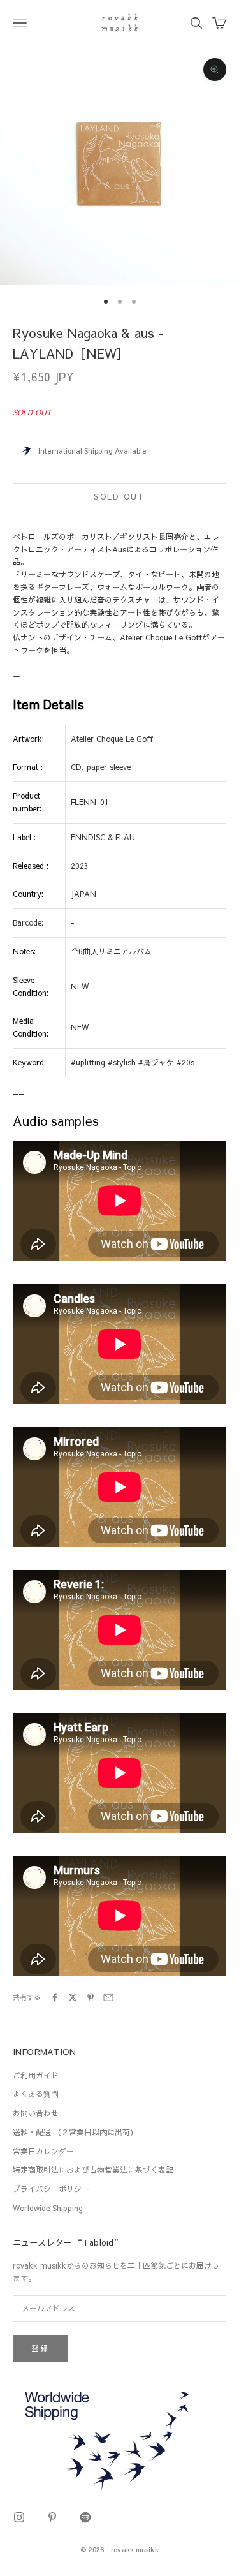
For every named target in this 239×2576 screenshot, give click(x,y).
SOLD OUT (119, 496)
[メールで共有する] (108, 1997)
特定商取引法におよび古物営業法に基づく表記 (93, 2170)
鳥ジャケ (159, 1062)
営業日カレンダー (43, 2151)
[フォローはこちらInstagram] (19, 2517)
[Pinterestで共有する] (91, 1997)
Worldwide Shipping (48, 2208)
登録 (40, 2348)
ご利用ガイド (36, 2075)
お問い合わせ (36, 2113)
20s (188, 1062)
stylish (124, 1062)
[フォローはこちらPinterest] (52, 2517)
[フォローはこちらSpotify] (85, 2517)
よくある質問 (36, 2094)
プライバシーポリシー (51, 2189)
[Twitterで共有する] (73, 1997)
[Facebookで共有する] (55, 1997)
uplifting (91, 1062)
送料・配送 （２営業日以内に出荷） (75, 2132)
